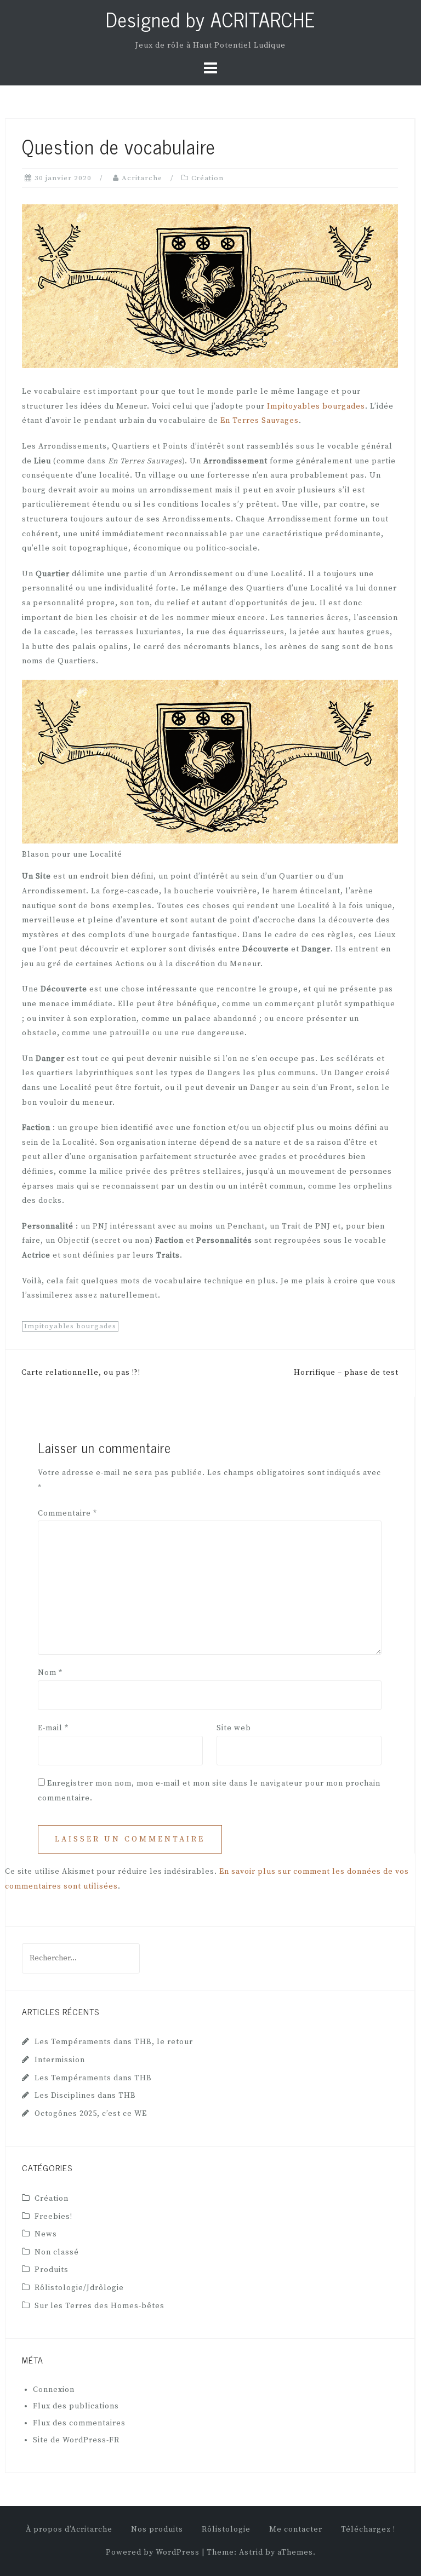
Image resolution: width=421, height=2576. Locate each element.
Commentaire (67, 1513)
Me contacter (296, 2529)
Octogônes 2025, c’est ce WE (91, 2114)
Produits (52, 2270)
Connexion (54, 2390)
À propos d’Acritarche (69, 2529)
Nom (50, 1673)
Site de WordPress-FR (76, 2440)
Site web (234, 1728)
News (46, 2234)
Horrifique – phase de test (346, 1373)
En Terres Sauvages (260, 421)
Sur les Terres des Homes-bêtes (99, 2306)
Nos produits (157, 2529)
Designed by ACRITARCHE (210, 19)
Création (207, 178)
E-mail (53, 1728)
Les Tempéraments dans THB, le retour (114, 2042)
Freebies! (53, 2217)
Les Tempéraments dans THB (93, 2078)
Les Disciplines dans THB (85, 2096)
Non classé (57, 2252)
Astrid (251, 2552)
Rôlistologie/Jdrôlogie (79, 2288)
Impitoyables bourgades (316, 406)
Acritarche (142, 178)
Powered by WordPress (153, 2552)
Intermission (60, 2060)
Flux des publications (76, 2406)
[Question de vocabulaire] (210, 286)
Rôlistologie (226, 2529)
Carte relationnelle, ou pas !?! (81, 1373)
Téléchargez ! (368, 2529)
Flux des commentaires (79, 2423)
